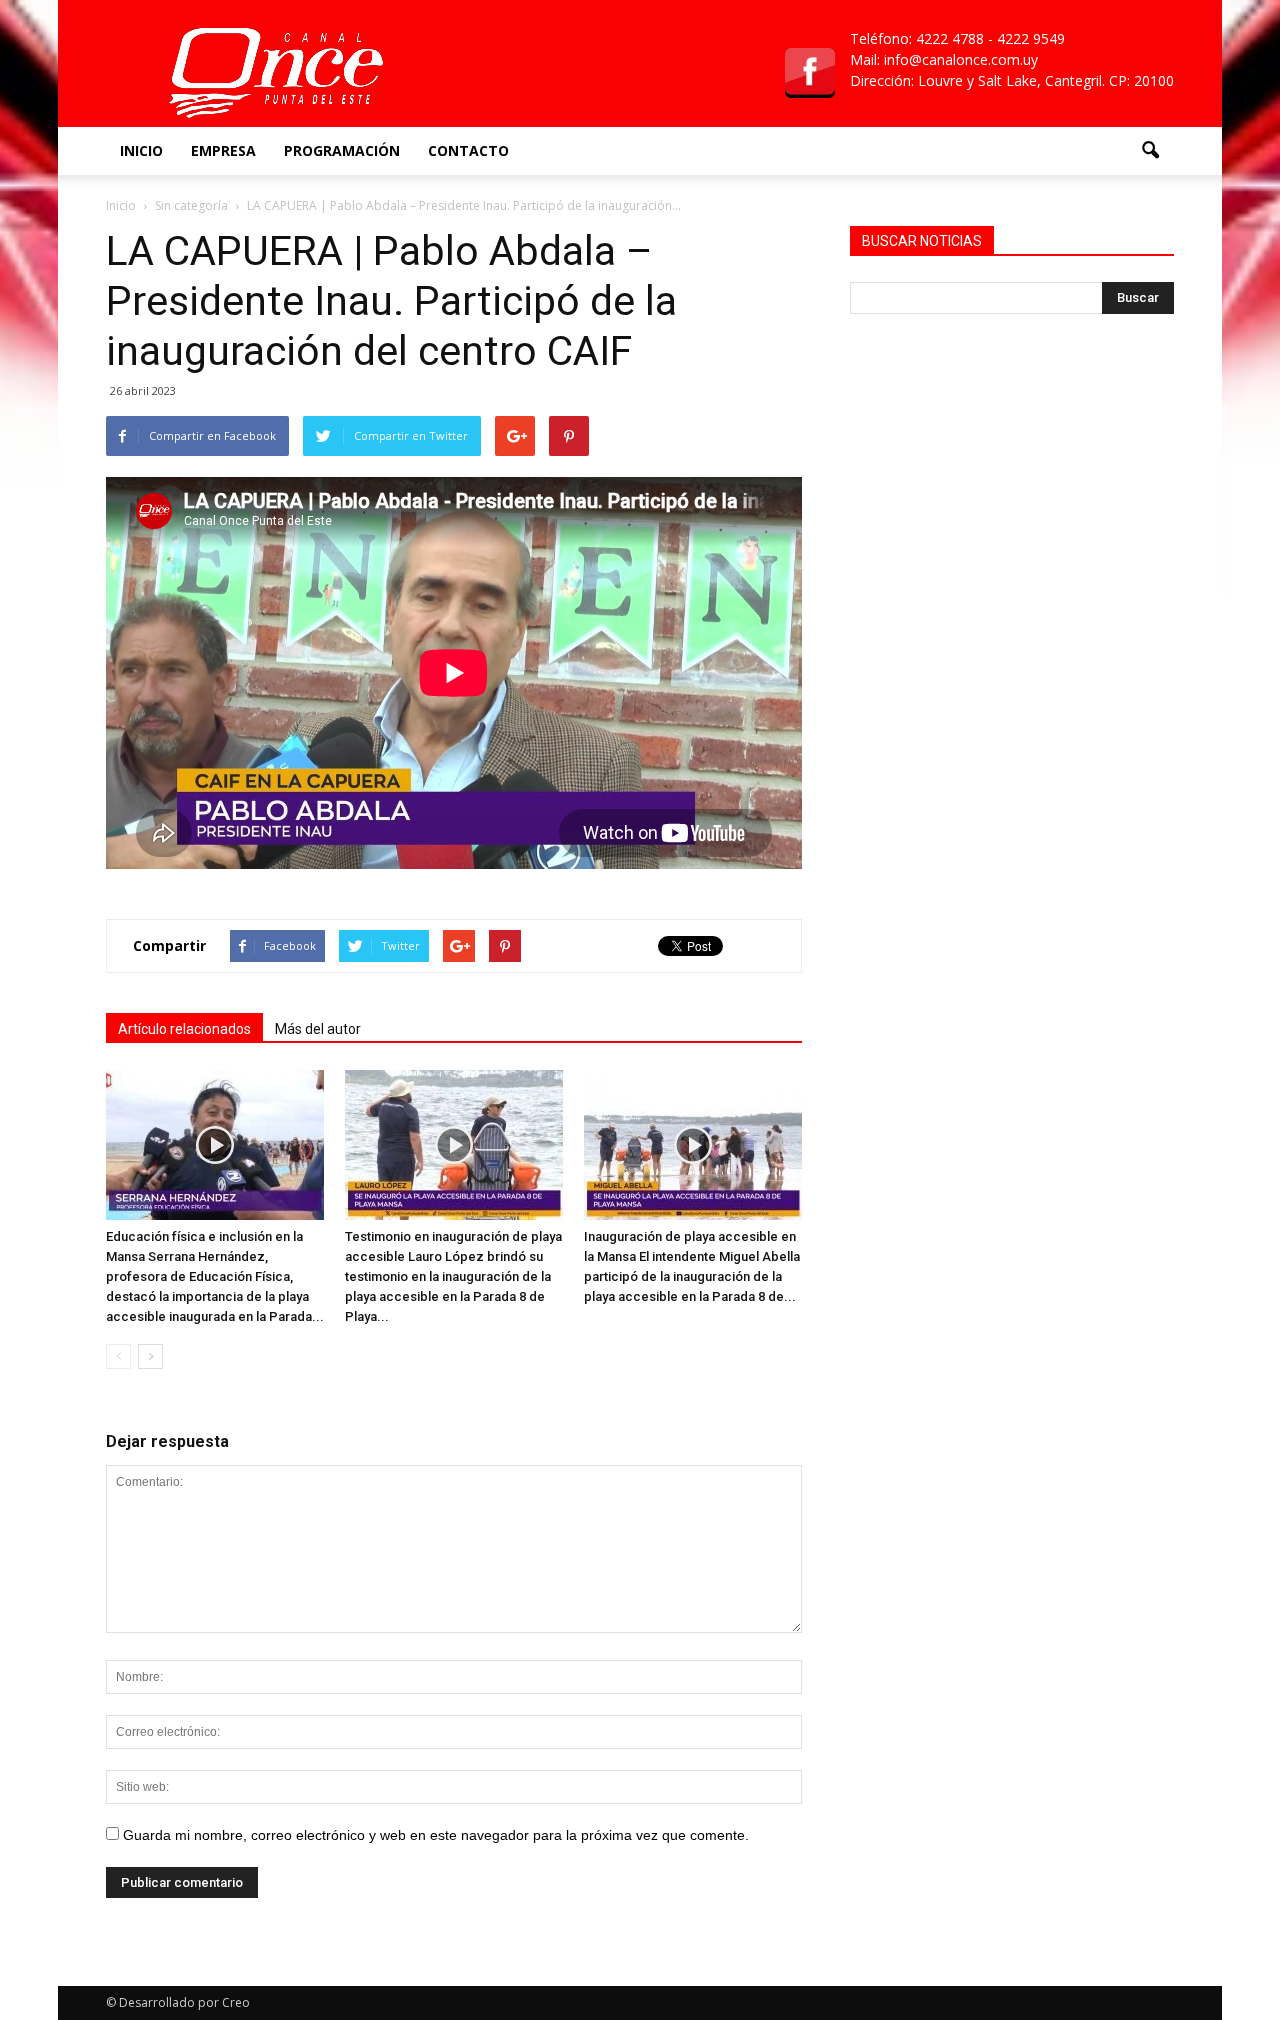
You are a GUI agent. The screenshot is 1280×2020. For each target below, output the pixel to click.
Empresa (223, 150)
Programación (342, 150)
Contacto (468, 150)
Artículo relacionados (184, 1029)
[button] (1150, 151)
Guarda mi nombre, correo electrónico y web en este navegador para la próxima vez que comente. (436, 1835)
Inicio (141, 150)
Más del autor (318, 1029)
